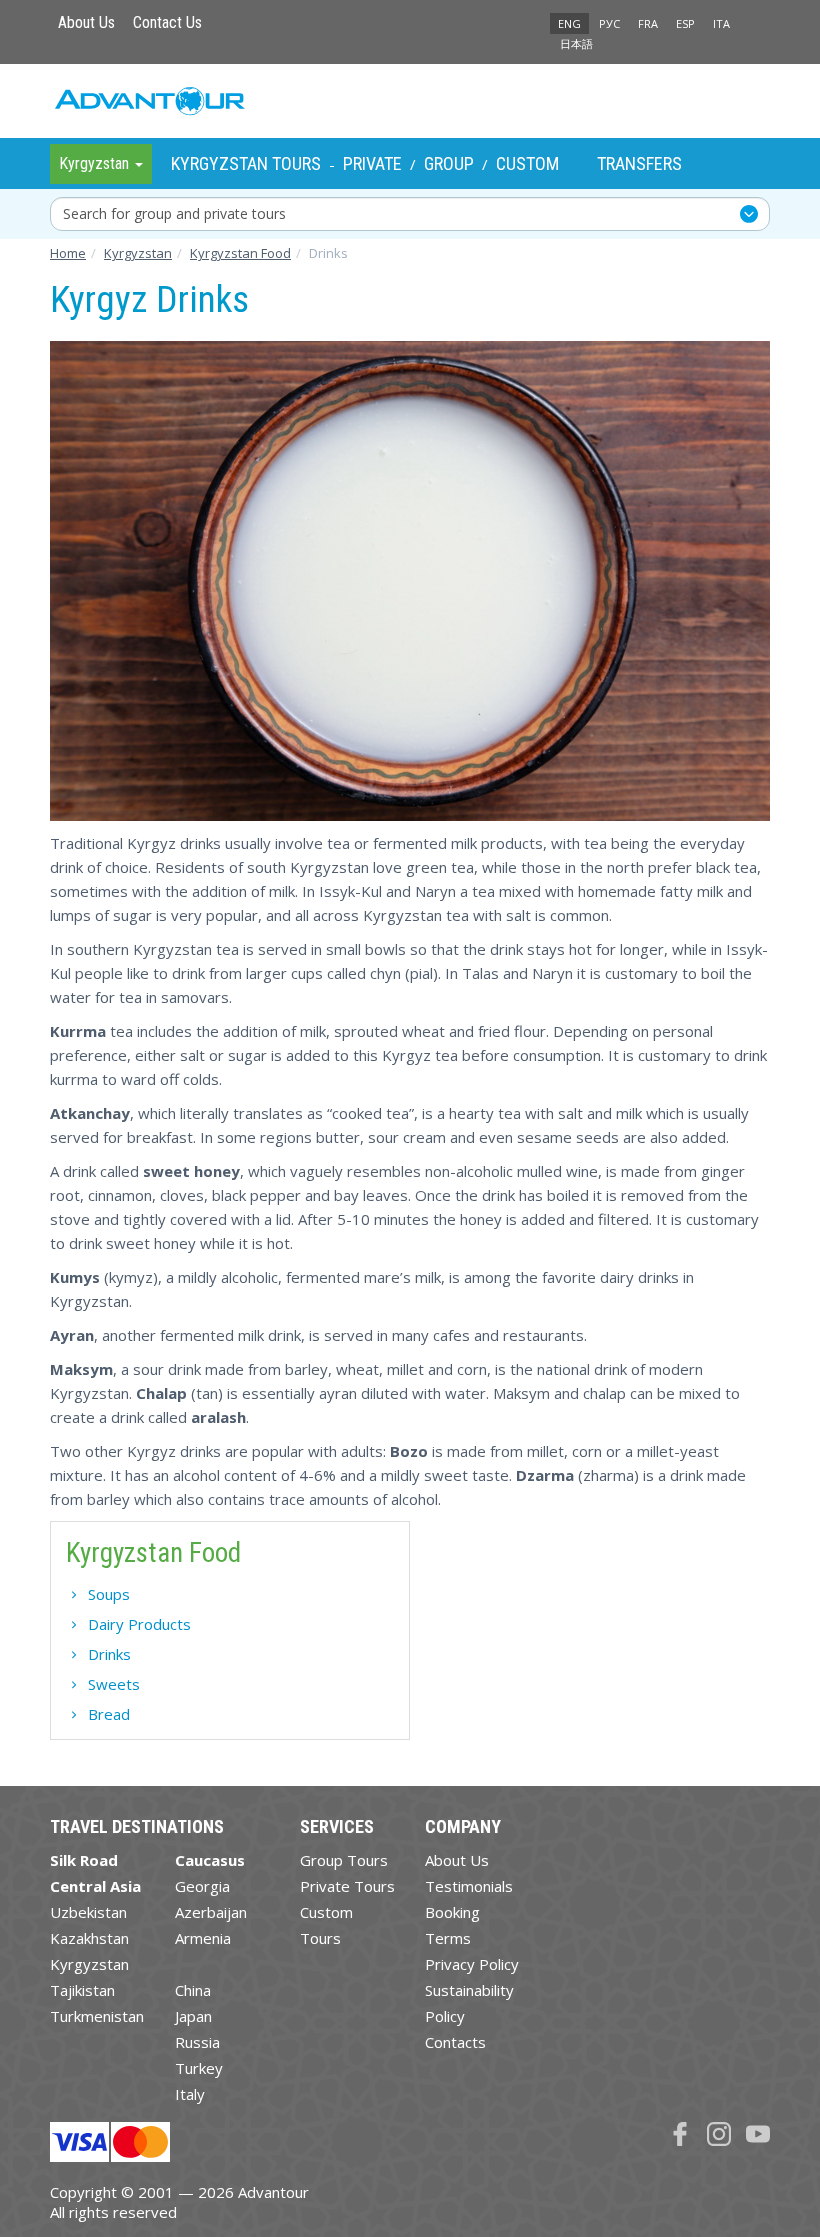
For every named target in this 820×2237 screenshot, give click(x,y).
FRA (648, 23)
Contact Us (167, 22)
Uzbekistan (88, 1912)
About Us (86, 22)
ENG (569, 23)
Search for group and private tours (174, 213)
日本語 (576, 43)
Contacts (455, 2042)
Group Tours (344, 1860)
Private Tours (347, 1886)
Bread (109, 1714)
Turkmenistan (97, 2016)
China (193, 1990)
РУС (609, 23)
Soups (109, 1594)
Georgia (202, 1886)
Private (372, 163)
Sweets (114, 1684)
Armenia (203, 1938)
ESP (685, 23)
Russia (197, 2042)
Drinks (109, 1654)
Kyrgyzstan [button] (96, 163)
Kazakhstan (89, 1938)
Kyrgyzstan (89, 1964)
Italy (190, 2094)
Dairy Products (139, 1624)
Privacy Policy (472, 1964)
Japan (193, 2016)
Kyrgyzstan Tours (246, 163)
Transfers (639, 163)
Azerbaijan (211, 1912)
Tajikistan (82, 1990)
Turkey (199, 2068)
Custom (527, 163)
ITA (721, 23)
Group (449, 163)
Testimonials (469, 1886)
